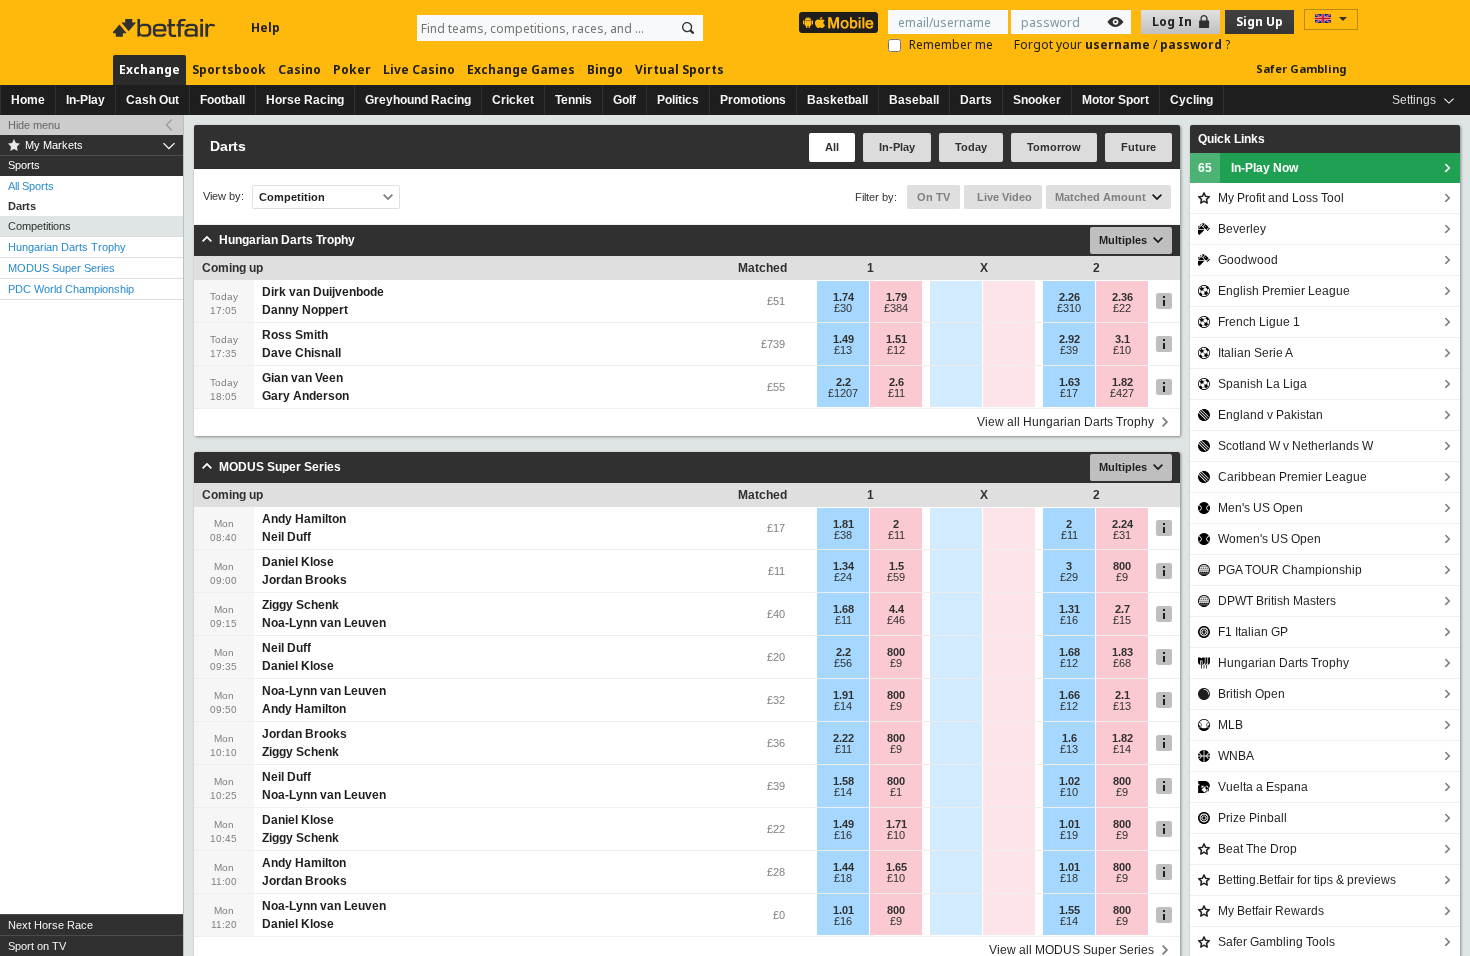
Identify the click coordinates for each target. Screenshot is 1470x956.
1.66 (1069, 695)
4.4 (896, 609)
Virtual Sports (679, 69)
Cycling (1191, 100)
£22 (1122, 308)
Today (971, 147)
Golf (624, 100)
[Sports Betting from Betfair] (838, 22)
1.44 (843, 867)
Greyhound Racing (418, 100)
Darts (976, 100)
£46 (896, 620)
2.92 (1069, 339)
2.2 (843, 382)
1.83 (1122, 652)
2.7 (1122, 609)
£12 (896, 350)
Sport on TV (37, 946)
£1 (896, 792)
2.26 (1069, 297)
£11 (896, 393)
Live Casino (419, 69)
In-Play (85, 100)
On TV (933, 197)
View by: (223, 196)
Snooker (1037, 100)
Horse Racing (305, 100)
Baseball (914, 100)
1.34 (843, 566)
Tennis (573, 100)
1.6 (1069, 738)
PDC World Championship (71, 289)
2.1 (1122, 695)
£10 (1122, 350)
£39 (1069, 350)
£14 (843, 706)
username (1119, 44)
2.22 (843, 738)
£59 (896, 577)
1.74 (843, 297)
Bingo (605, 69)
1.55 (1069, 910)
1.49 (843, 339)
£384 (896, 308)
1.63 (1069, 382)
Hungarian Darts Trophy (67, 247)
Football (222, 100)
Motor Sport (1115, 100)
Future (1138, 147)
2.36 (1122, 297)
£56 (843, 663)
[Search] (688, 28)
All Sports (31, 186)
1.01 (1069, 824)
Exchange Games (521, 69)
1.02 (1069, 781)
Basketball (837, 100)
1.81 (843, 524)
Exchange (149, 69)
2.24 (1122, 524)
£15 (1122, 620)
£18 (843, 878)
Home (28, 100)
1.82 (1122, 382)
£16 (1069, 620)
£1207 (843, 393)
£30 (843, 308)
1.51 (896, 339)
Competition (292, 197)
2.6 (896, 382)
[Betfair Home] (166, 28)
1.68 (843, 609)
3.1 (1122, 339)
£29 (1069, 577)
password (1192, 44)
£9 (1122, 577)
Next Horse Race (50, 925)
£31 (1122, 535)
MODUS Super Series (61, 268)
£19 (1069, 835)
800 (1122, 566)
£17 (1069, 393)
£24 (843, 577)
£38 (843, 535)
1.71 (896, 824)
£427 (1122, 393)
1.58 (843, 781)
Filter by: (876, 197)
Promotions (753, 100)
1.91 (843, 695)
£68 (1122, 663)
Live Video (1003, 197)
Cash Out (152, 100)
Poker (352, 69)
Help (265, 27)
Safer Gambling (1301, 68)
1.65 (896, 867)
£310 (1069, 308)
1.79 (896, 297)
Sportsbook (229, 69)
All (832, 147)
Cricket (513, 100)
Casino (299, 69)
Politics (678, 100)
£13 (843, 350)
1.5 (896, 566)
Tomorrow (1054, 147)
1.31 (1069, 609)
